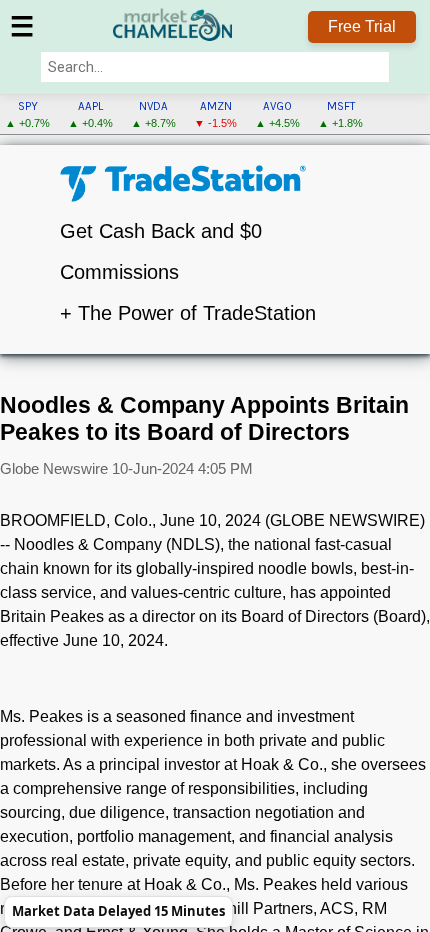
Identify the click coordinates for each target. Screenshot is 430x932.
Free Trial (362, 26)
